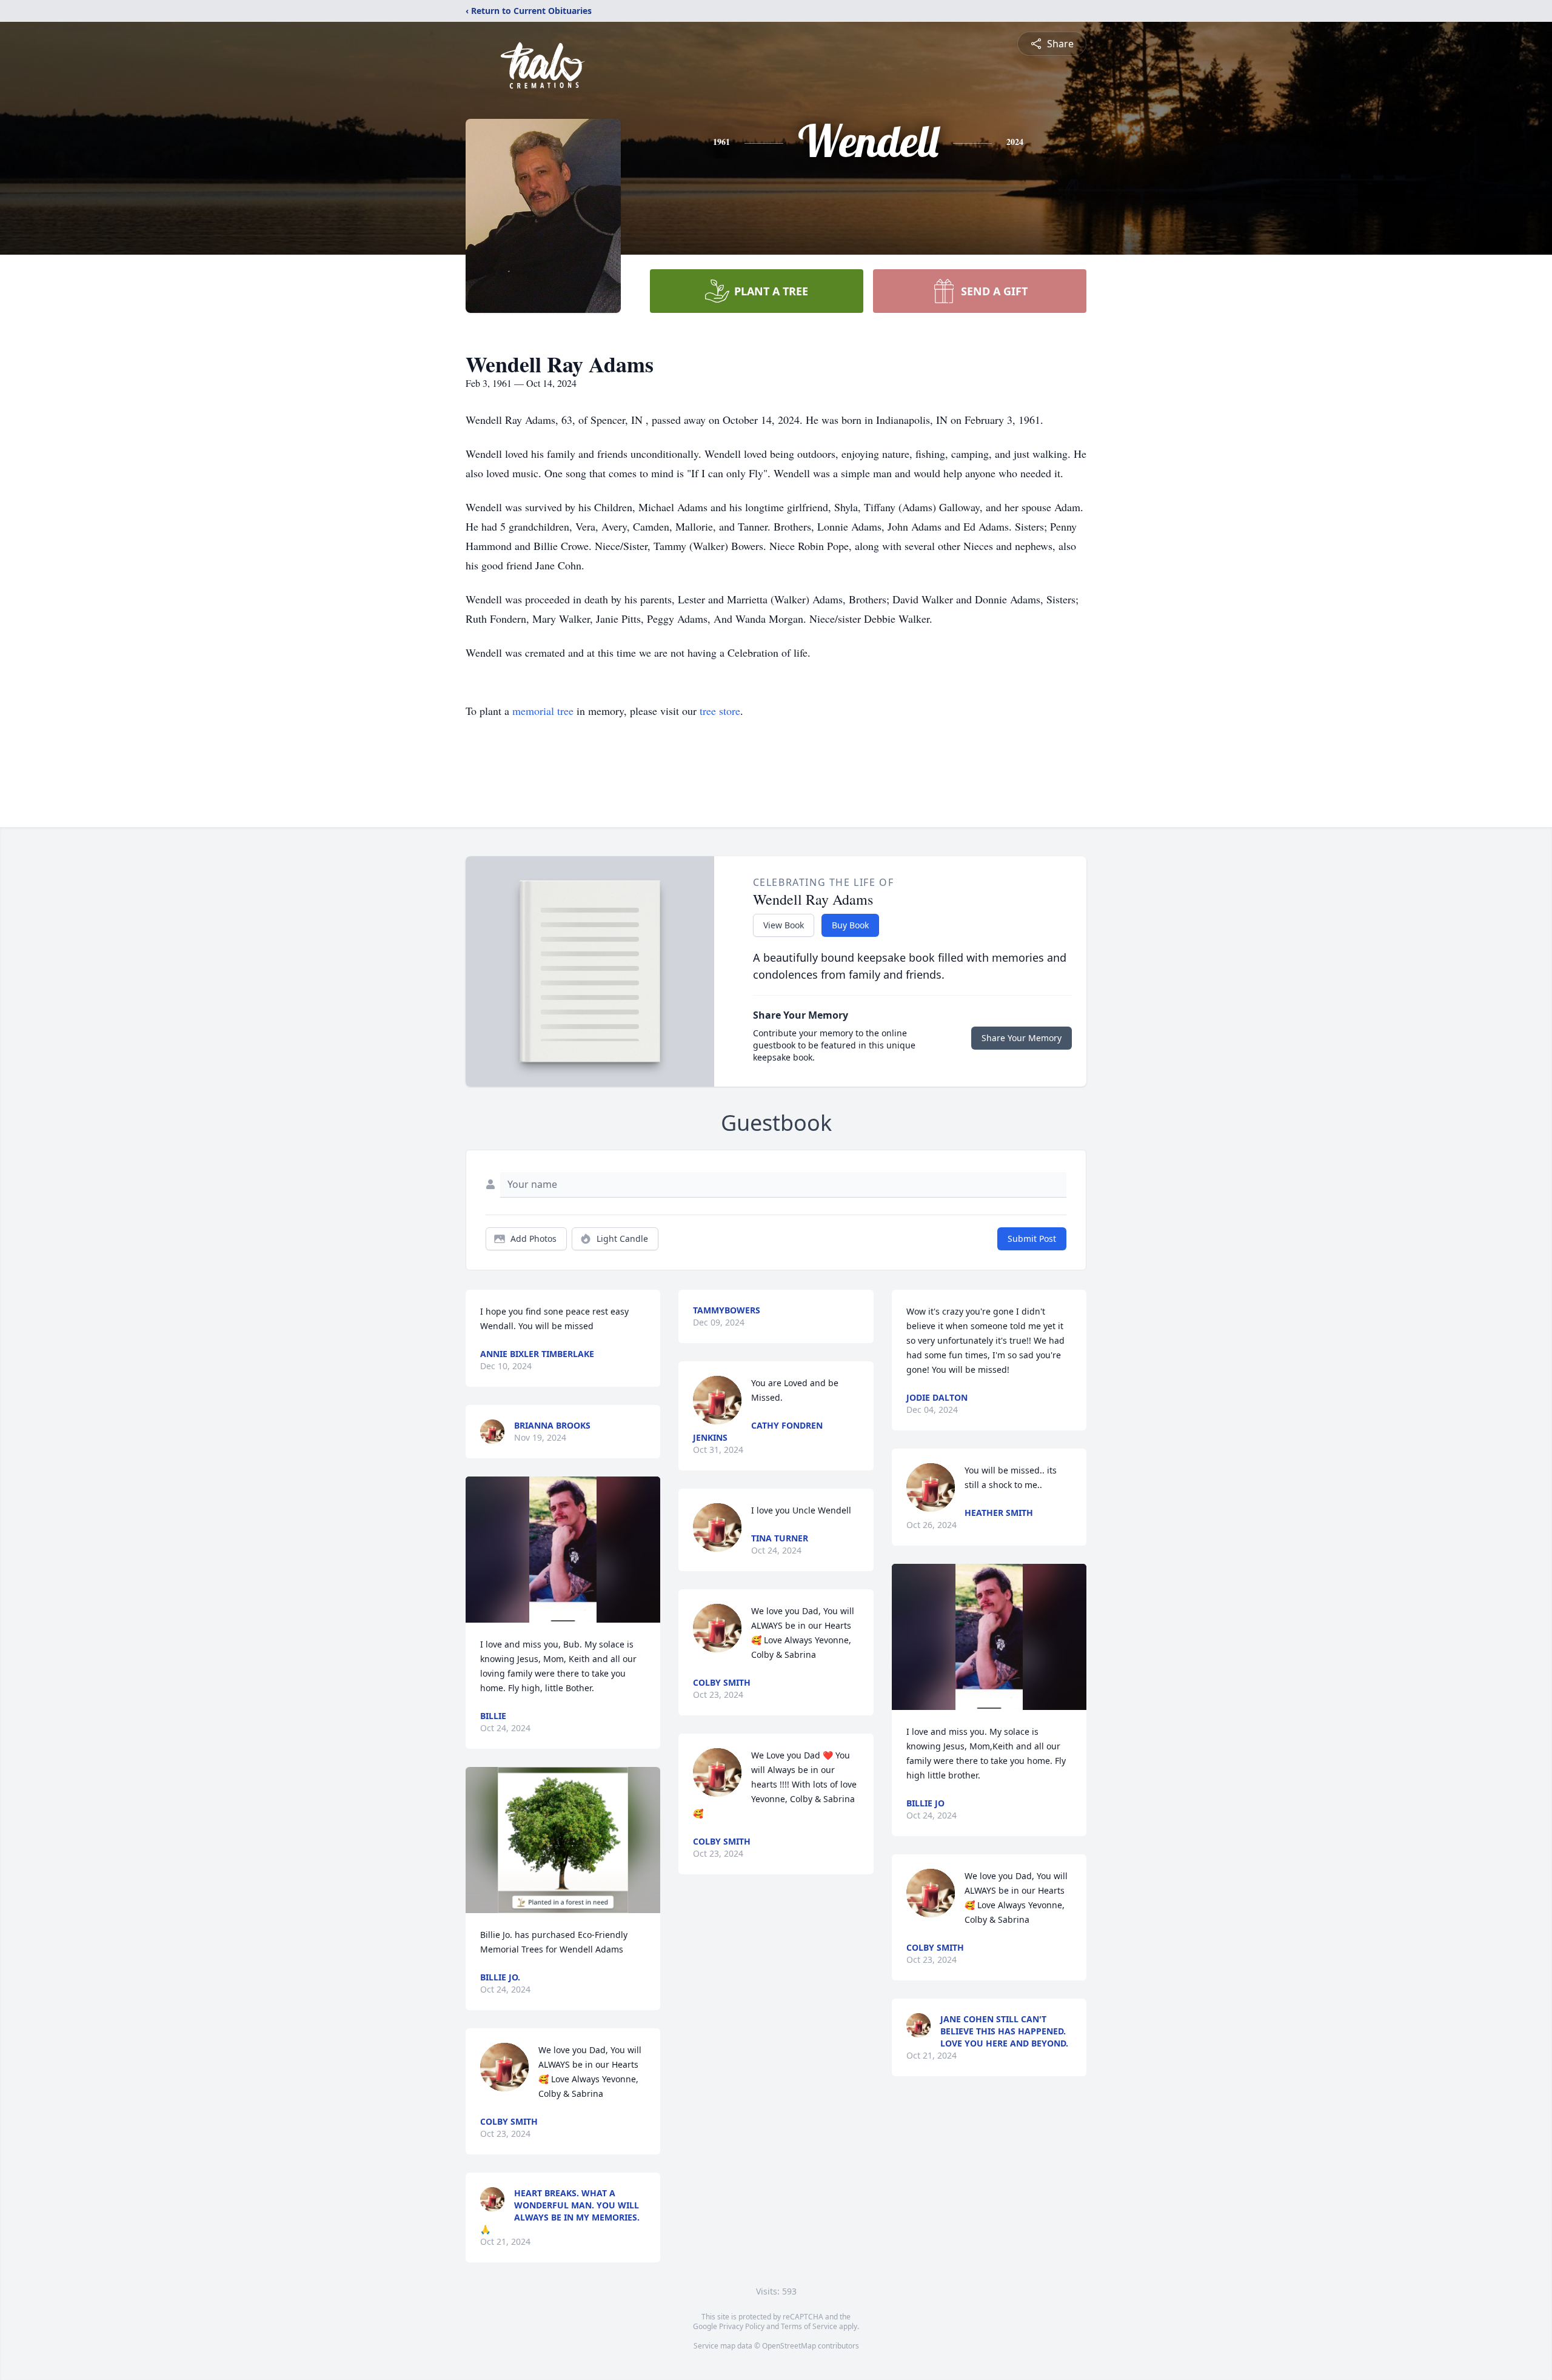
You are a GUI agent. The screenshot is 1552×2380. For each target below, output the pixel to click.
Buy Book (850, 925)
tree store (720, 711)
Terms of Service (809, 2326)
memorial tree (543, 711)
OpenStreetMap (789, 2346)
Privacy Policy (742, 2326)
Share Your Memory (1022, 1038)
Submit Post (1032, 1239)
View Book (784, 925)
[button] (563, 1550)
